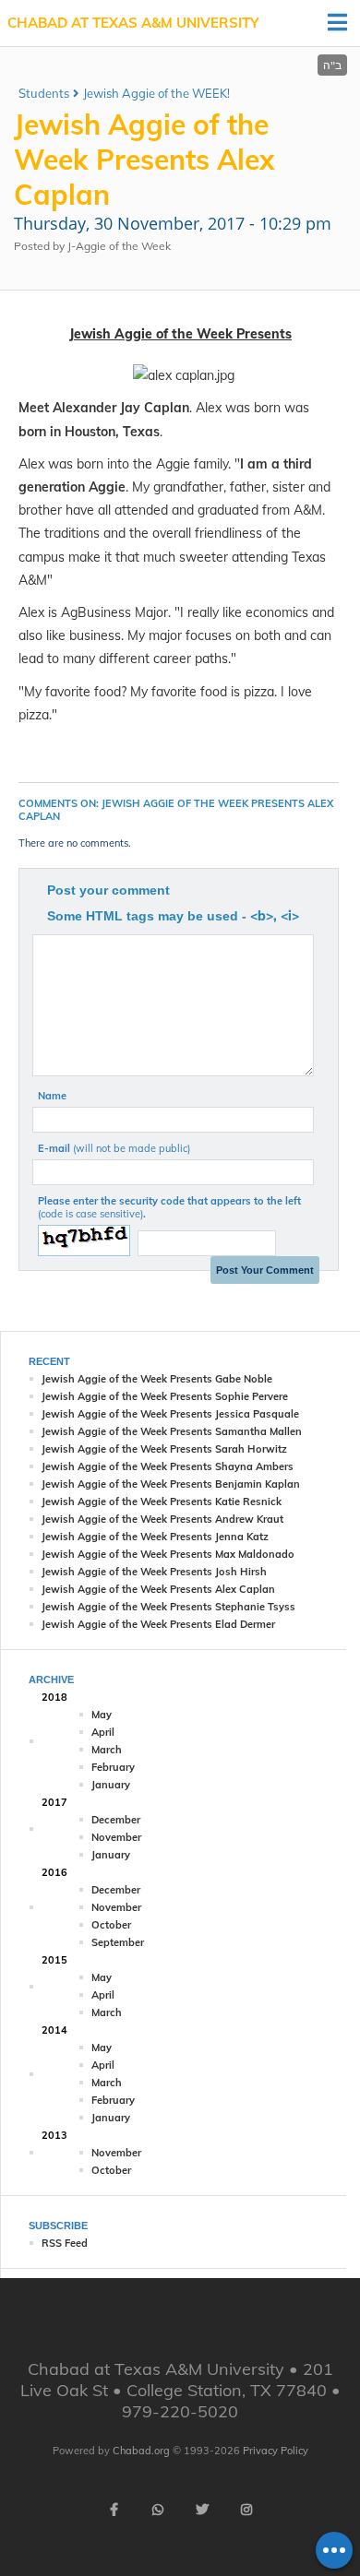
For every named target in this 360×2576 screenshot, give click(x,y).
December (116, 1820)
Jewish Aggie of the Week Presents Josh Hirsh (154, 1572)
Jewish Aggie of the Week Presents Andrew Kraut (162, 1519)
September (118, 1942)
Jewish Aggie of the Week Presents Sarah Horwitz (164, 1449)
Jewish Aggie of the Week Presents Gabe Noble (157, 1379)
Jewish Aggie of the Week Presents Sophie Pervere (165, 1396)
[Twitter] (202, 2510)
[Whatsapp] (158, 2510)
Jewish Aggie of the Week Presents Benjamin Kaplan (171, 1484)
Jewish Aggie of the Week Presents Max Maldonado (168, 1554)
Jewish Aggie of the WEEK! (156, 93)
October (111, 1925)
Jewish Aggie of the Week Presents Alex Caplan (158, 1589)
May (102, 1715)
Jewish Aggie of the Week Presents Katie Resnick (162, 1502)
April (103, 1732)
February (113, 1767)
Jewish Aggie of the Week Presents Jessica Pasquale (170, 1414)
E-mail (114, 1148)
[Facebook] (114, 2510)
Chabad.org (141, 2451)
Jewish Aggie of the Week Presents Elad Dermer (158, 1624)
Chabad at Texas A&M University (133, 23)
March (107, 1750)
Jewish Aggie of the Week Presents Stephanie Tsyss (168, 1607)
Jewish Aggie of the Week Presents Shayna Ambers (168, 1466)
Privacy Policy (276, 2451)
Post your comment (108, 890)
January (111, 1785)
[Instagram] (246, 2510)
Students (44, 93)
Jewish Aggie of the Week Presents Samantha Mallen (172, 1431)
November (116, 1837)
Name (52, 1096)
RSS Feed (65, 2243)
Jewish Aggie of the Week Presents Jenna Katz (155, 1537)
